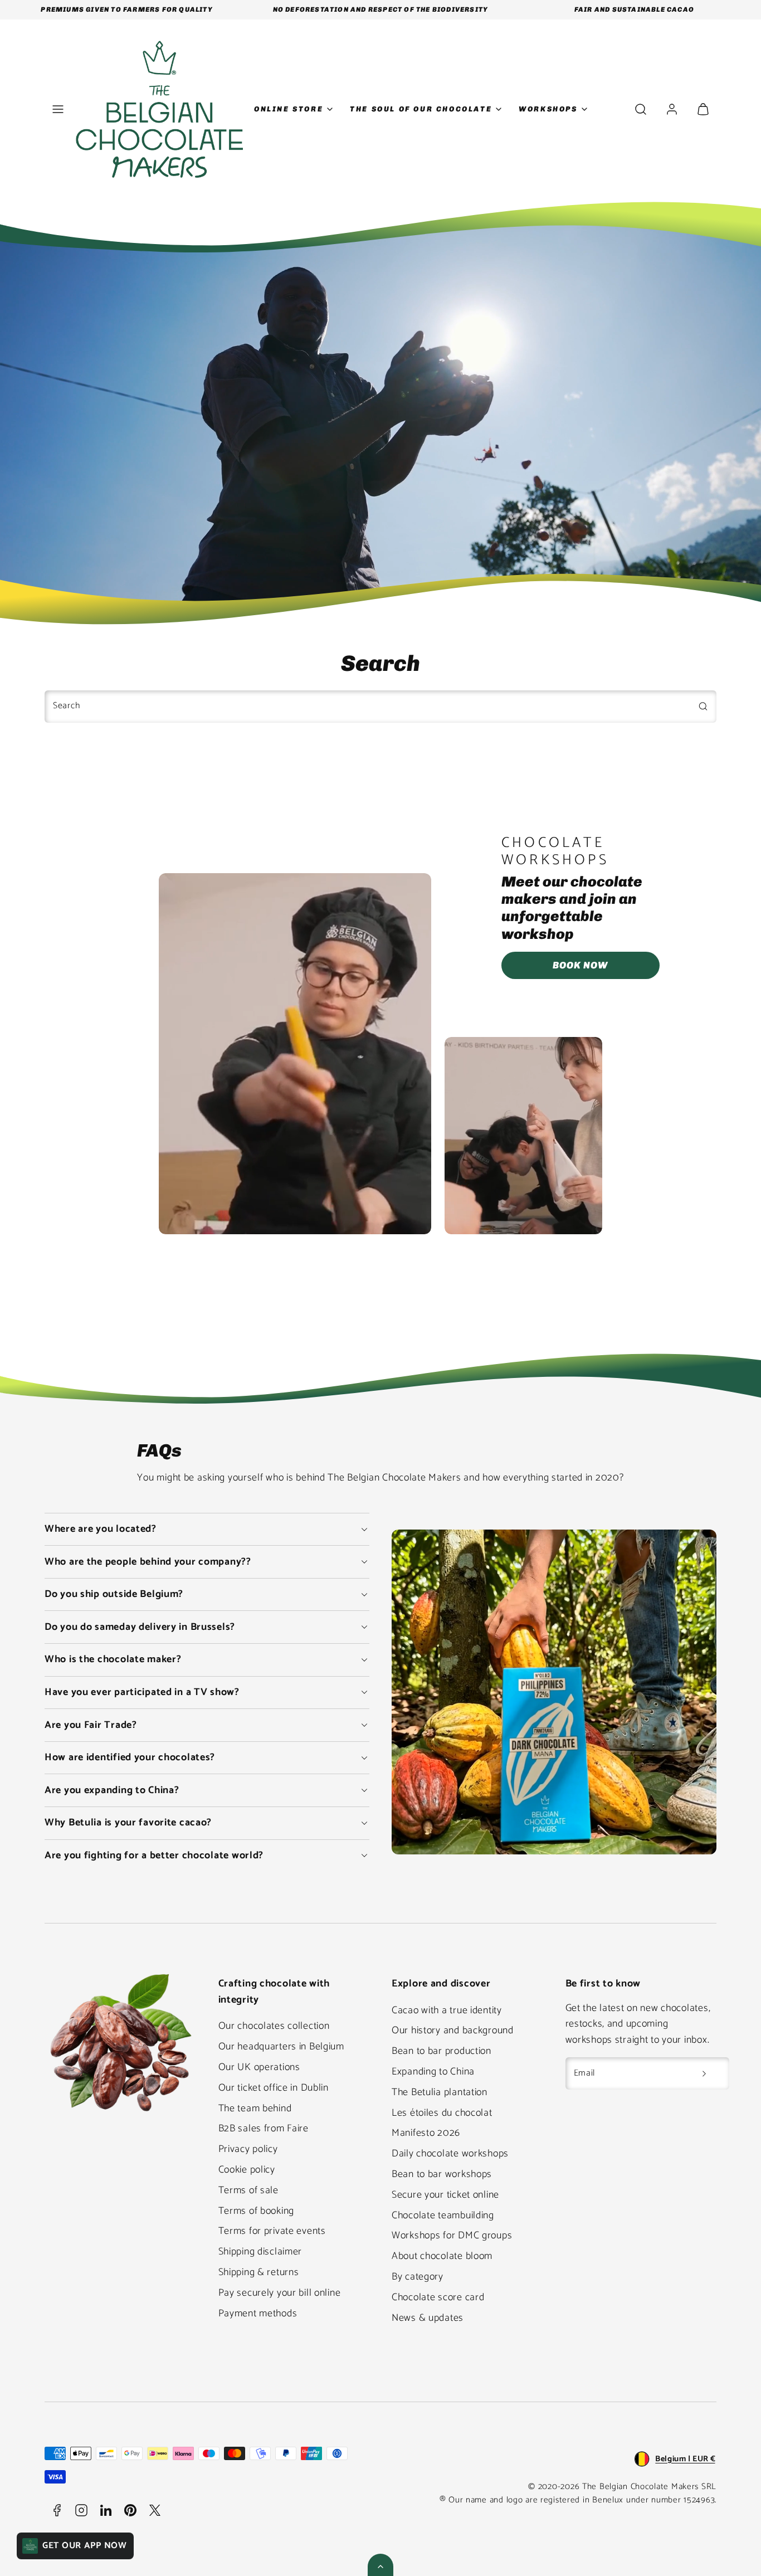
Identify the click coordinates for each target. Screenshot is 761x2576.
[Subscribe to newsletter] (704, 2073)
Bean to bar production (442, 2051)
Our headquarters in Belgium (281, 2047)
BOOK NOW (580, 965)
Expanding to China (433, 2072)
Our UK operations (259, 2067)
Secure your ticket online (445, 2195)
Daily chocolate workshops (450, 2154)
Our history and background (453, 2030)
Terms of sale (248, 2190)
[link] (672, 109)
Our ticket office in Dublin (274, 2088)
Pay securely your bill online (280, 2293)
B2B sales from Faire (264, 2129)
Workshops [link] (548, 109)
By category (418, 2277)
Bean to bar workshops (442, 2174)
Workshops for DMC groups (452, 2236)
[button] (58, 109)
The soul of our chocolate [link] (421, 109)
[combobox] (380, 707)
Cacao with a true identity (447, 2010)
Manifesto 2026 (426, 2133)
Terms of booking (257, 2211)
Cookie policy (247, 2170)
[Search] (703, 706)
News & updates (428, 2318)
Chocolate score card (438, 2297)
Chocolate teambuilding (443, 2215)
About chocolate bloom (442, 2256)
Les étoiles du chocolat (442, 2113)
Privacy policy (248, 2149)
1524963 (699, 2500)
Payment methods (258, 2314)
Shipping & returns (259, 2272)
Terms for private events (272, 2231)
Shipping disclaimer (260, 2252)
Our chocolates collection (274, 2026)
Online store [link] (289, 109)
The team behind (255, 2108)
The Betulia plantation (440, 2092)
